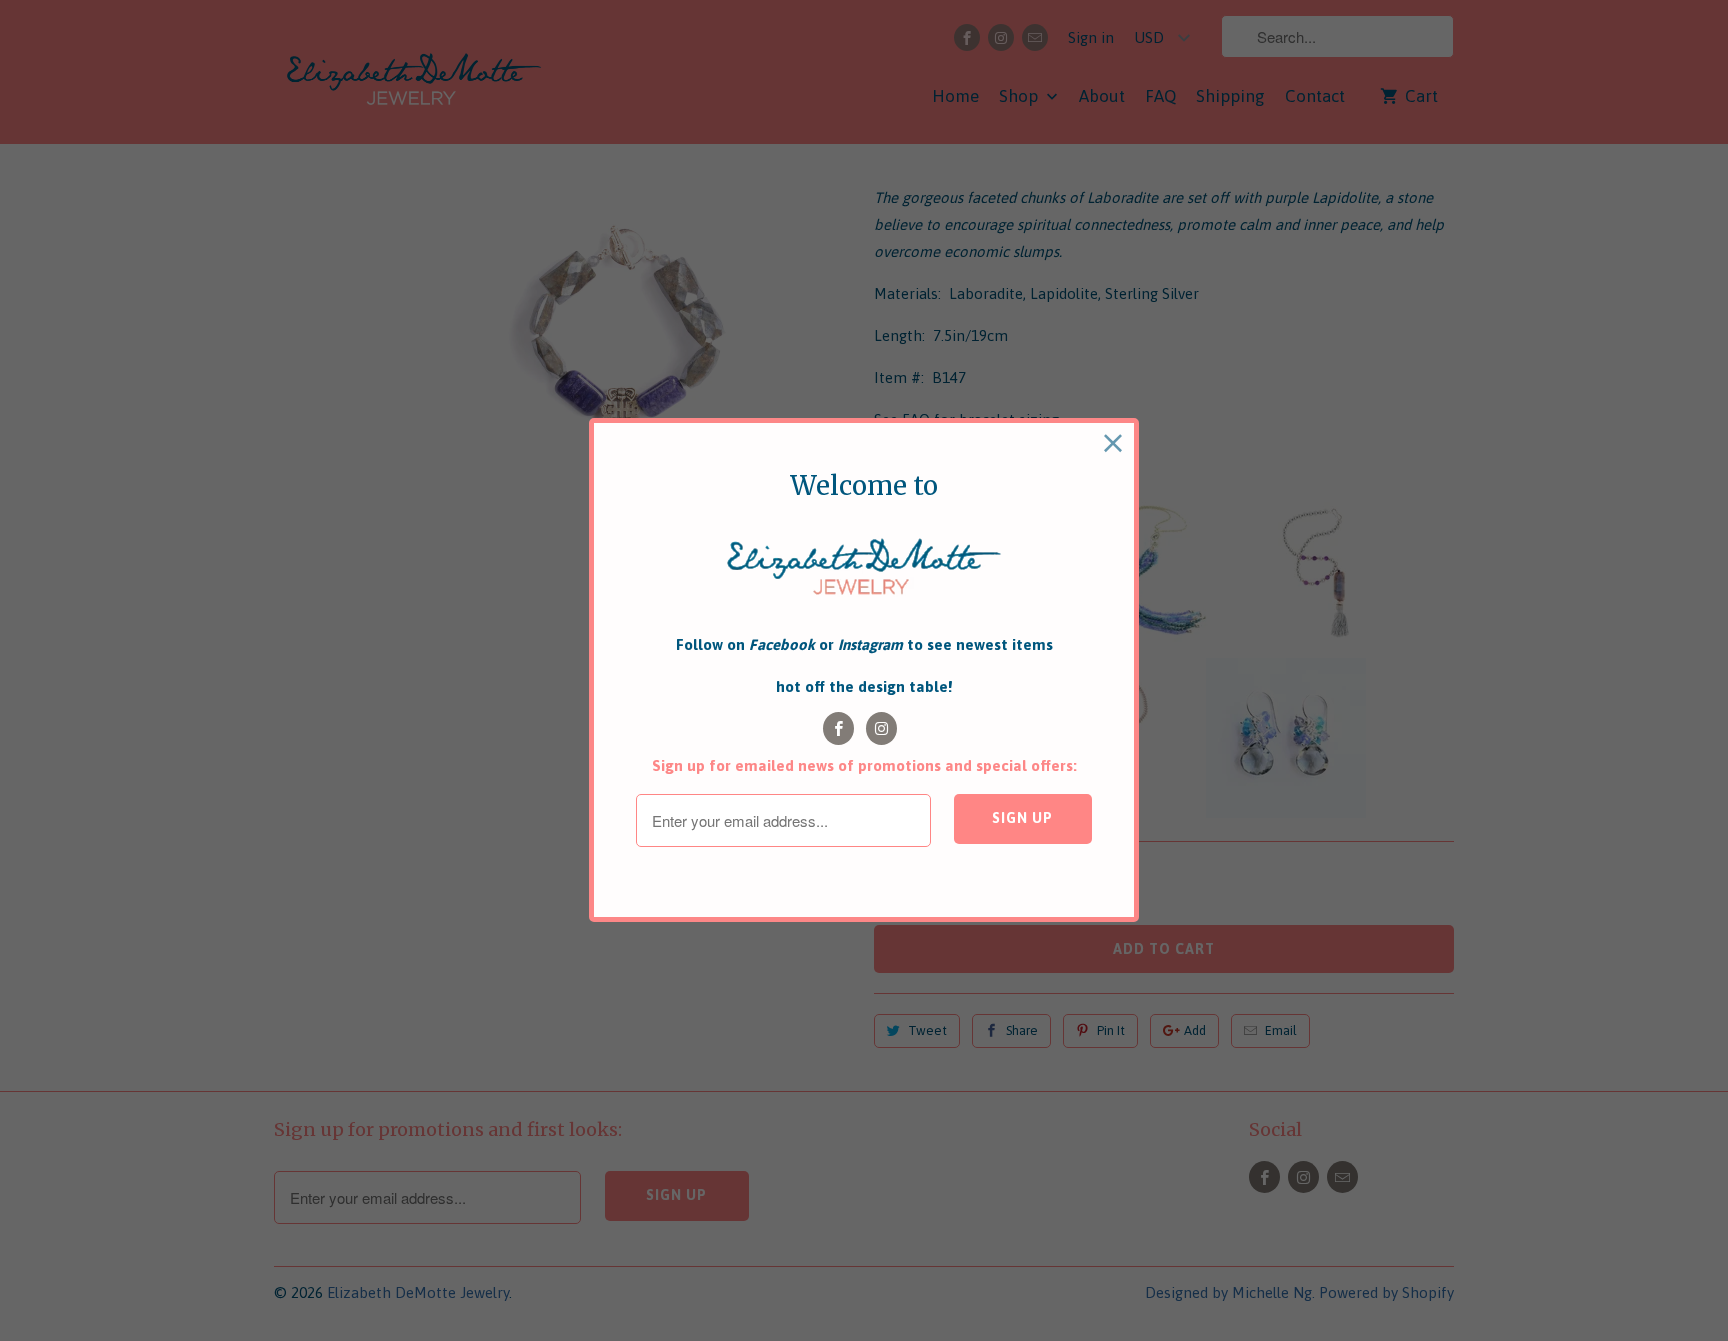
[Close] (1113, 443)
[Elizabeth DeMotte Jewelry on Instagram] (881, 728)
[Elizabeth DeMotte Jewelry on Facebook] (838, 728)
